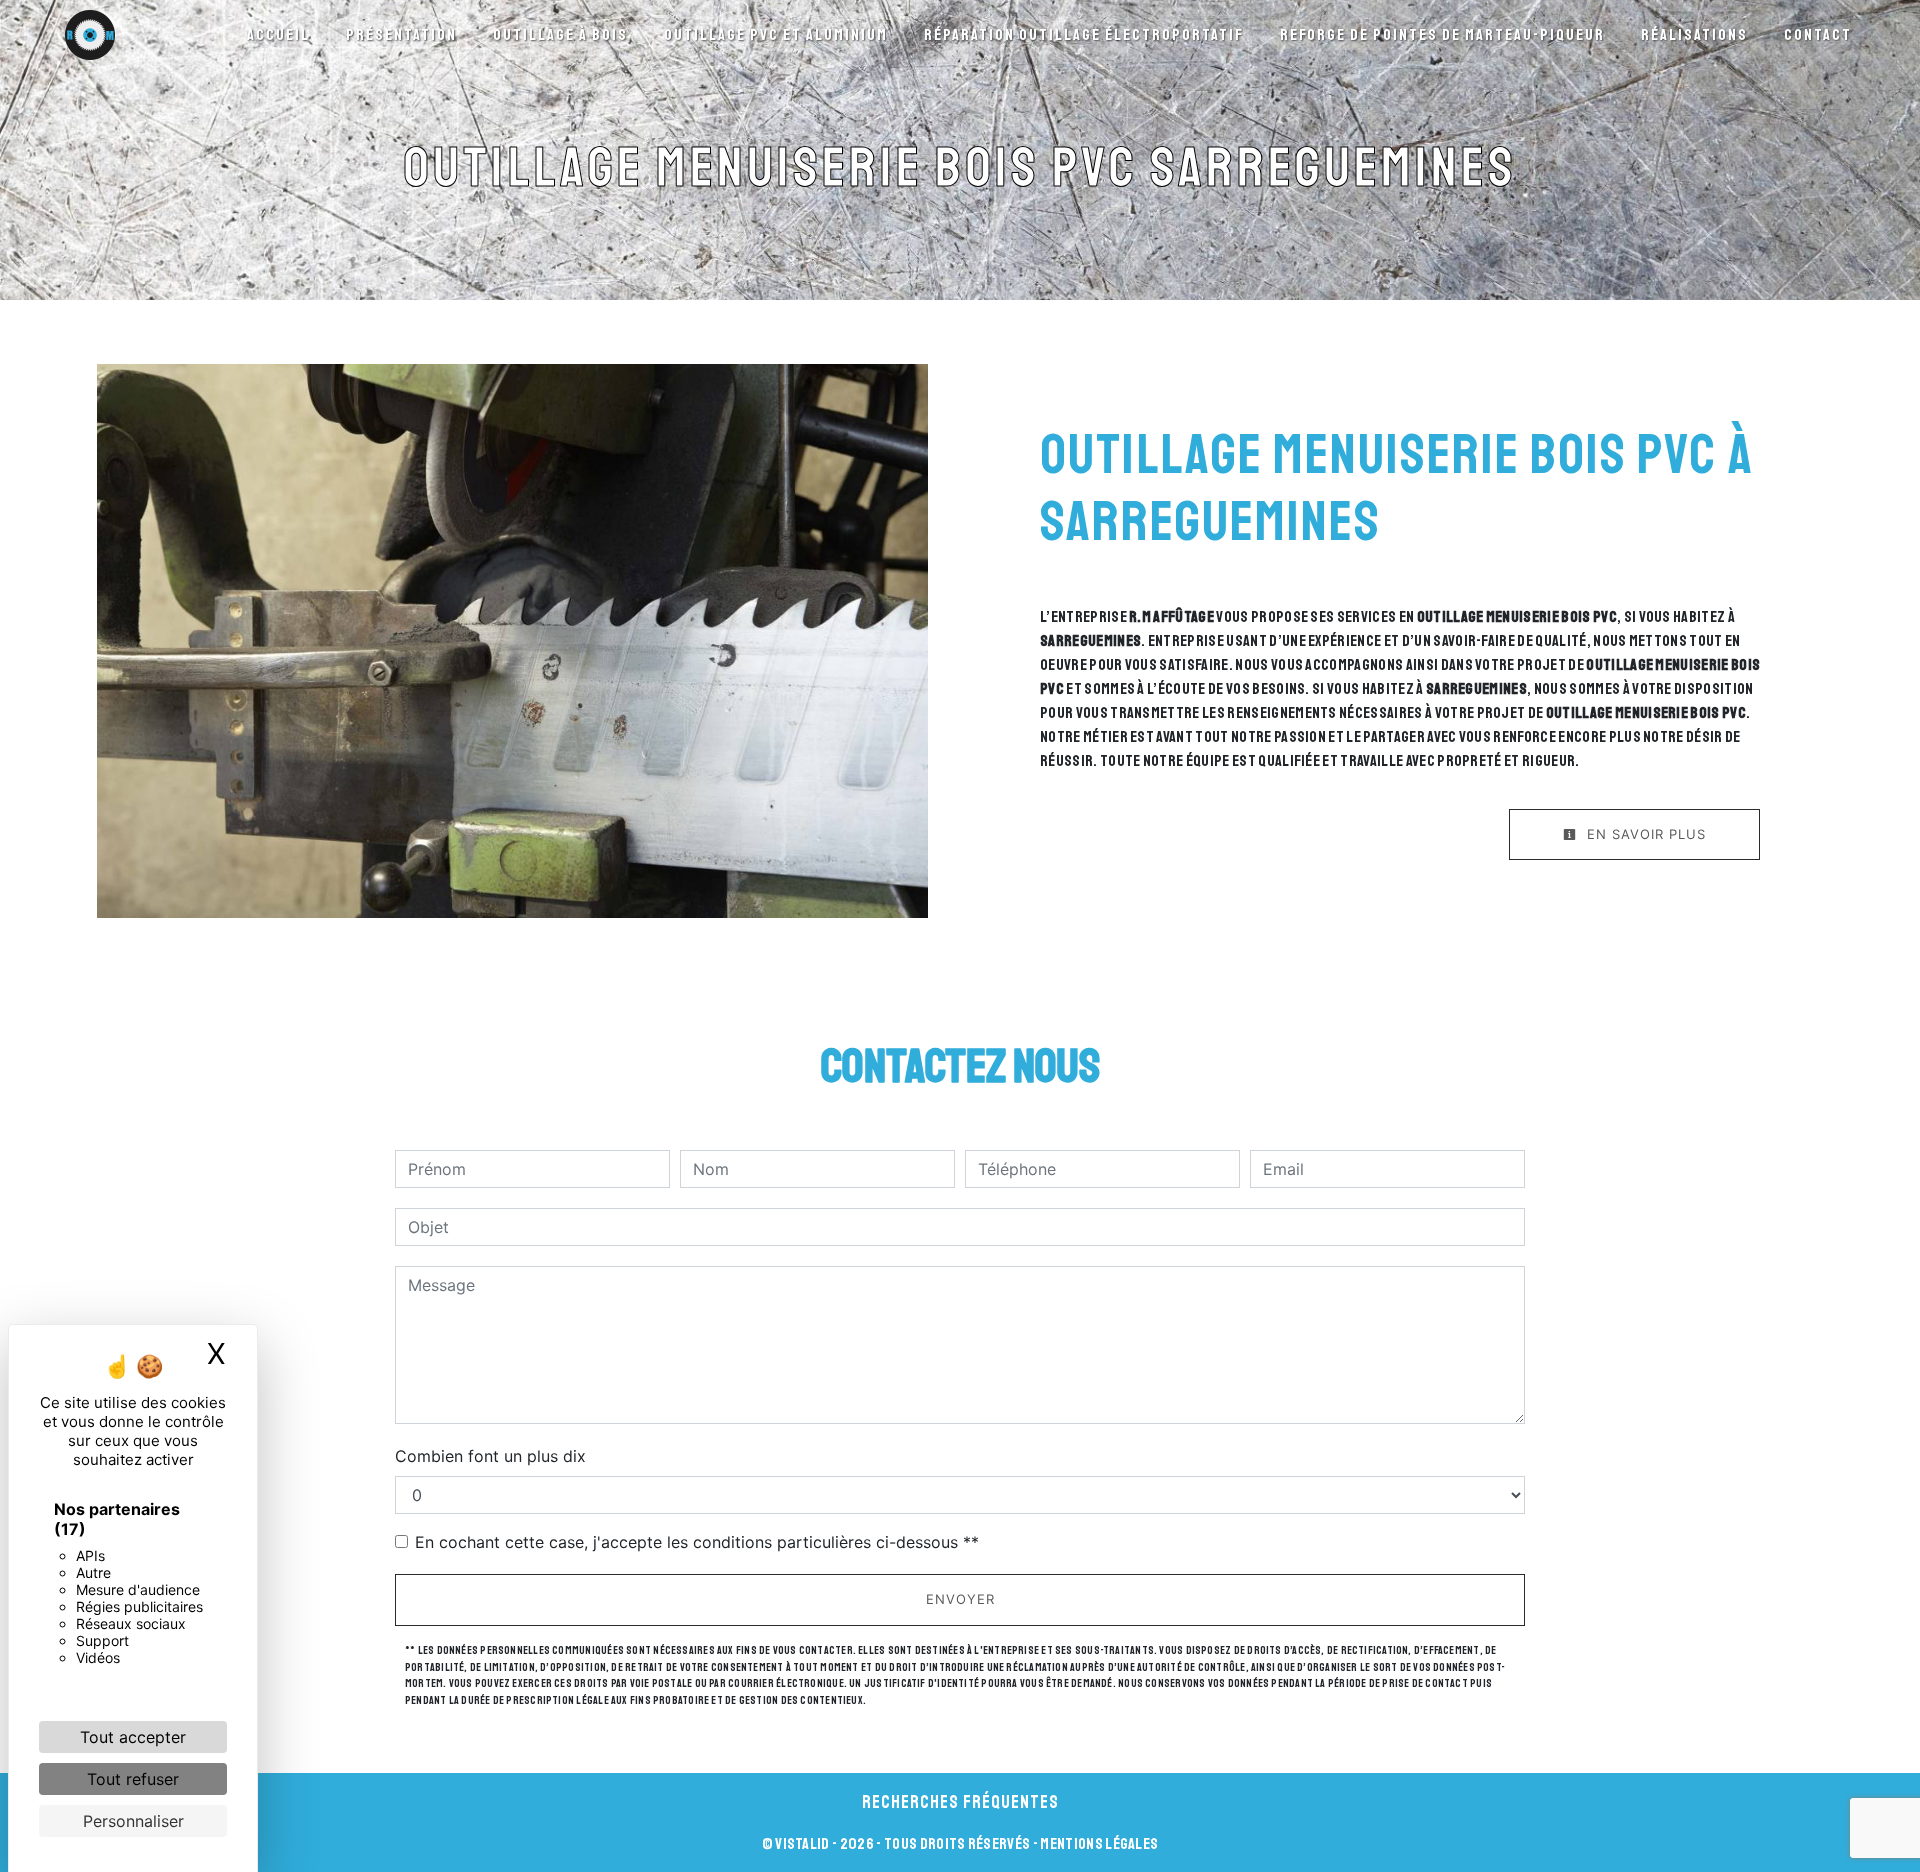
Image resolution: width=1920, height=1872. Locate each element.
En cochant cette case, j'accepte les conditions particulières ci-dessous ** (697, 1542)
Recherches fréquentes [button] (960, 1802)
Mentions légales (1098, 1844)
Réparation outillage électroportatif (1084, 35)
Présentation (401, 35)
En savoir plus (1644, 834)
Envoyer (960, 1599)
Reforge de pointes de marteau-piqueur (1442, 35)
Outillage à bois (560, 35)
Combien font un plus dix (490, 1456)
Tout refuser (133, 1779)
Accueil (278, 35)
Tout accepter (133, 1737)
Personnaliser (133, 1821)
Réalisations (1694, 35)
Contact (1818, 35)
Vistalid (802, 1844)
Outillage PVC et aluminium (776, 35)
